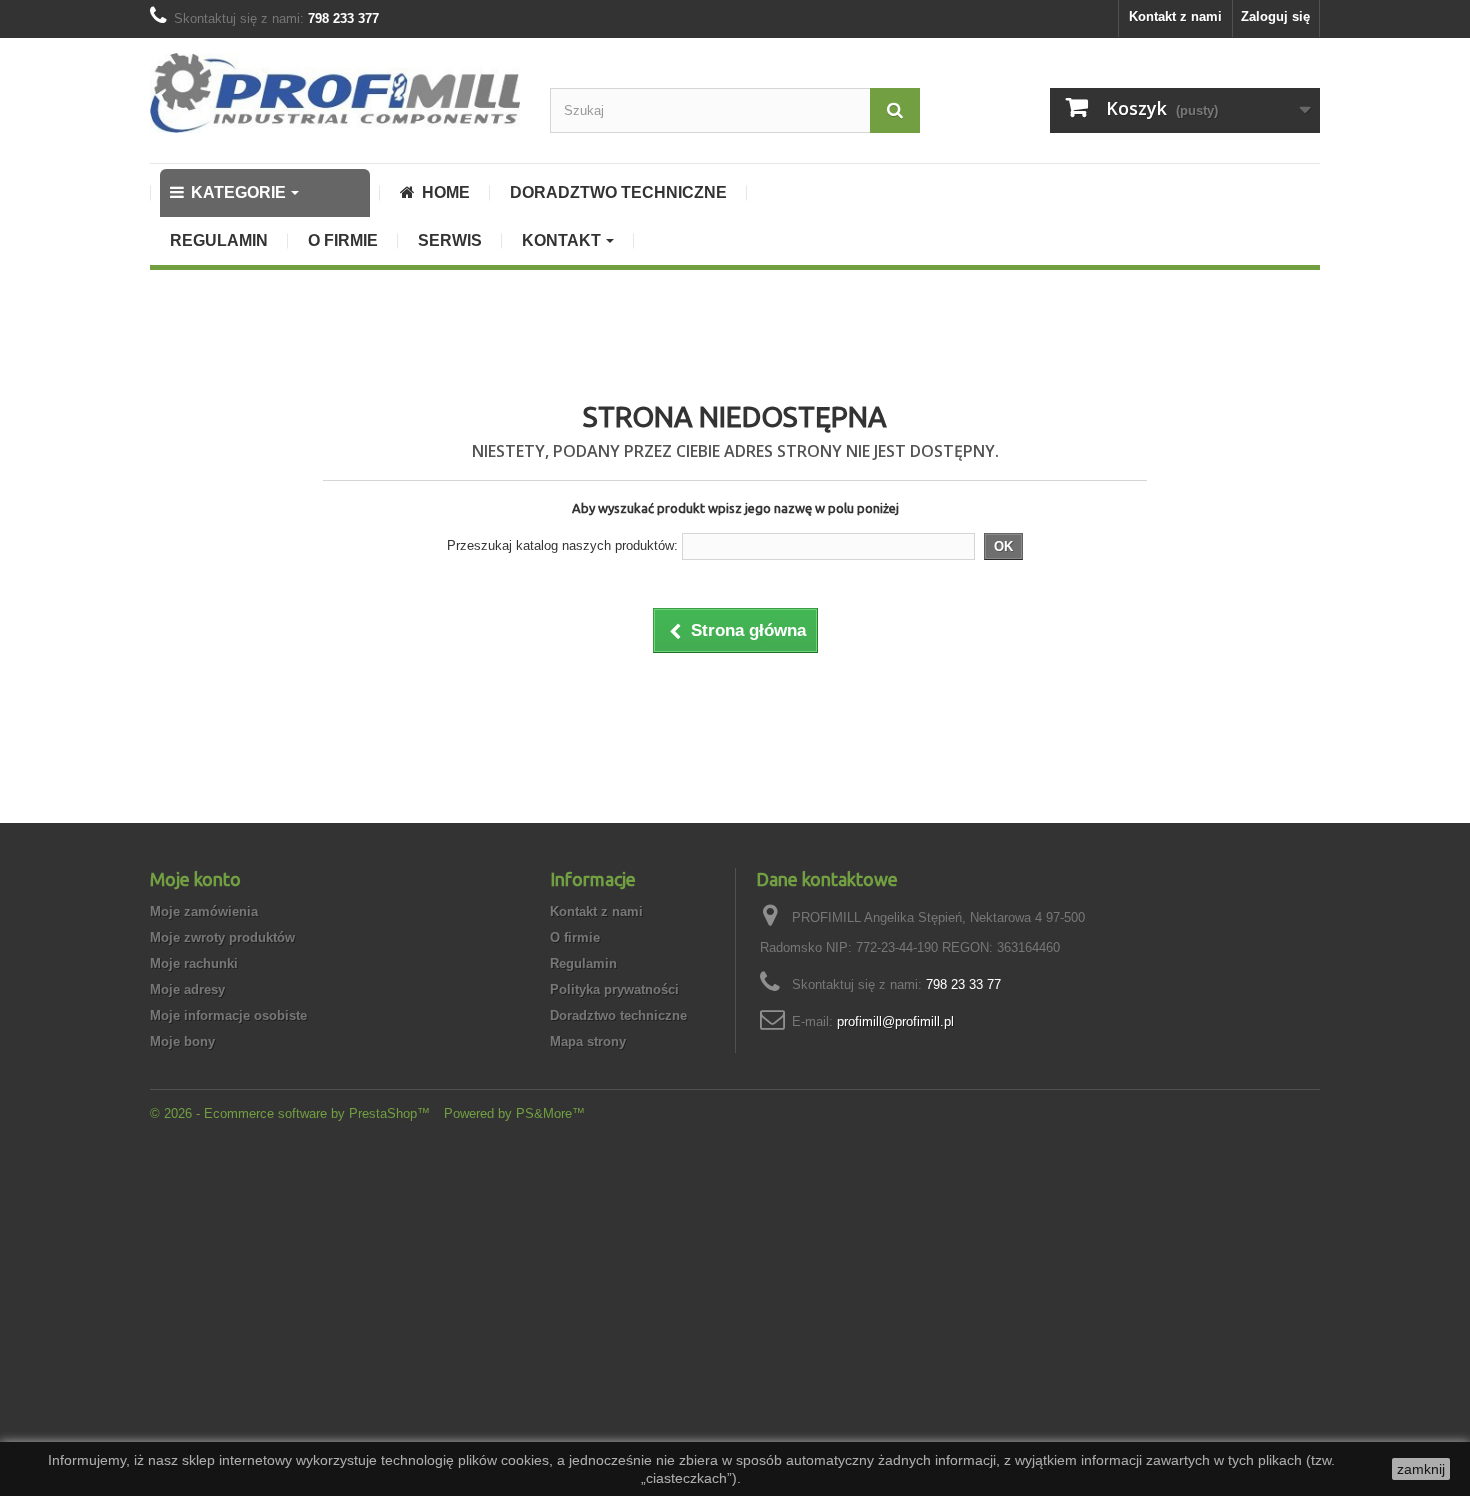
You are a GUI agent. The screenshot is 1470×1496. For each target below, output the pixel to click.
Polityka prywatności (614, 989)
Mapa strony (588, 1041)
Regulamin (583, 963)
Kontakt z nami (1175, 16)
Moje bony (182, 1041)
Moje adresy (187, 989)
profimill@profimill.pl (895, 1021)
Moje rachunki (194, 963)
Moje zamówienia (204, 911)
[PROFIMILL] (335, 93)
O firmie (575, 937)
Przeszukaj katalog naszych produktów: (562, 545)
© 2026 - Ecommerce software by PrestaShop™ (292, 1113)
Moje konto (195, 879)
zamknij (1421, 1469)
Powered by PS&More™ (514, 1113)
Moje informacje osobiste (228, 1015)
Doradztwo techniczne (618, 1015)
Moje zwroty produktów (222, 937)
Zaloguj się (1275, 16)
